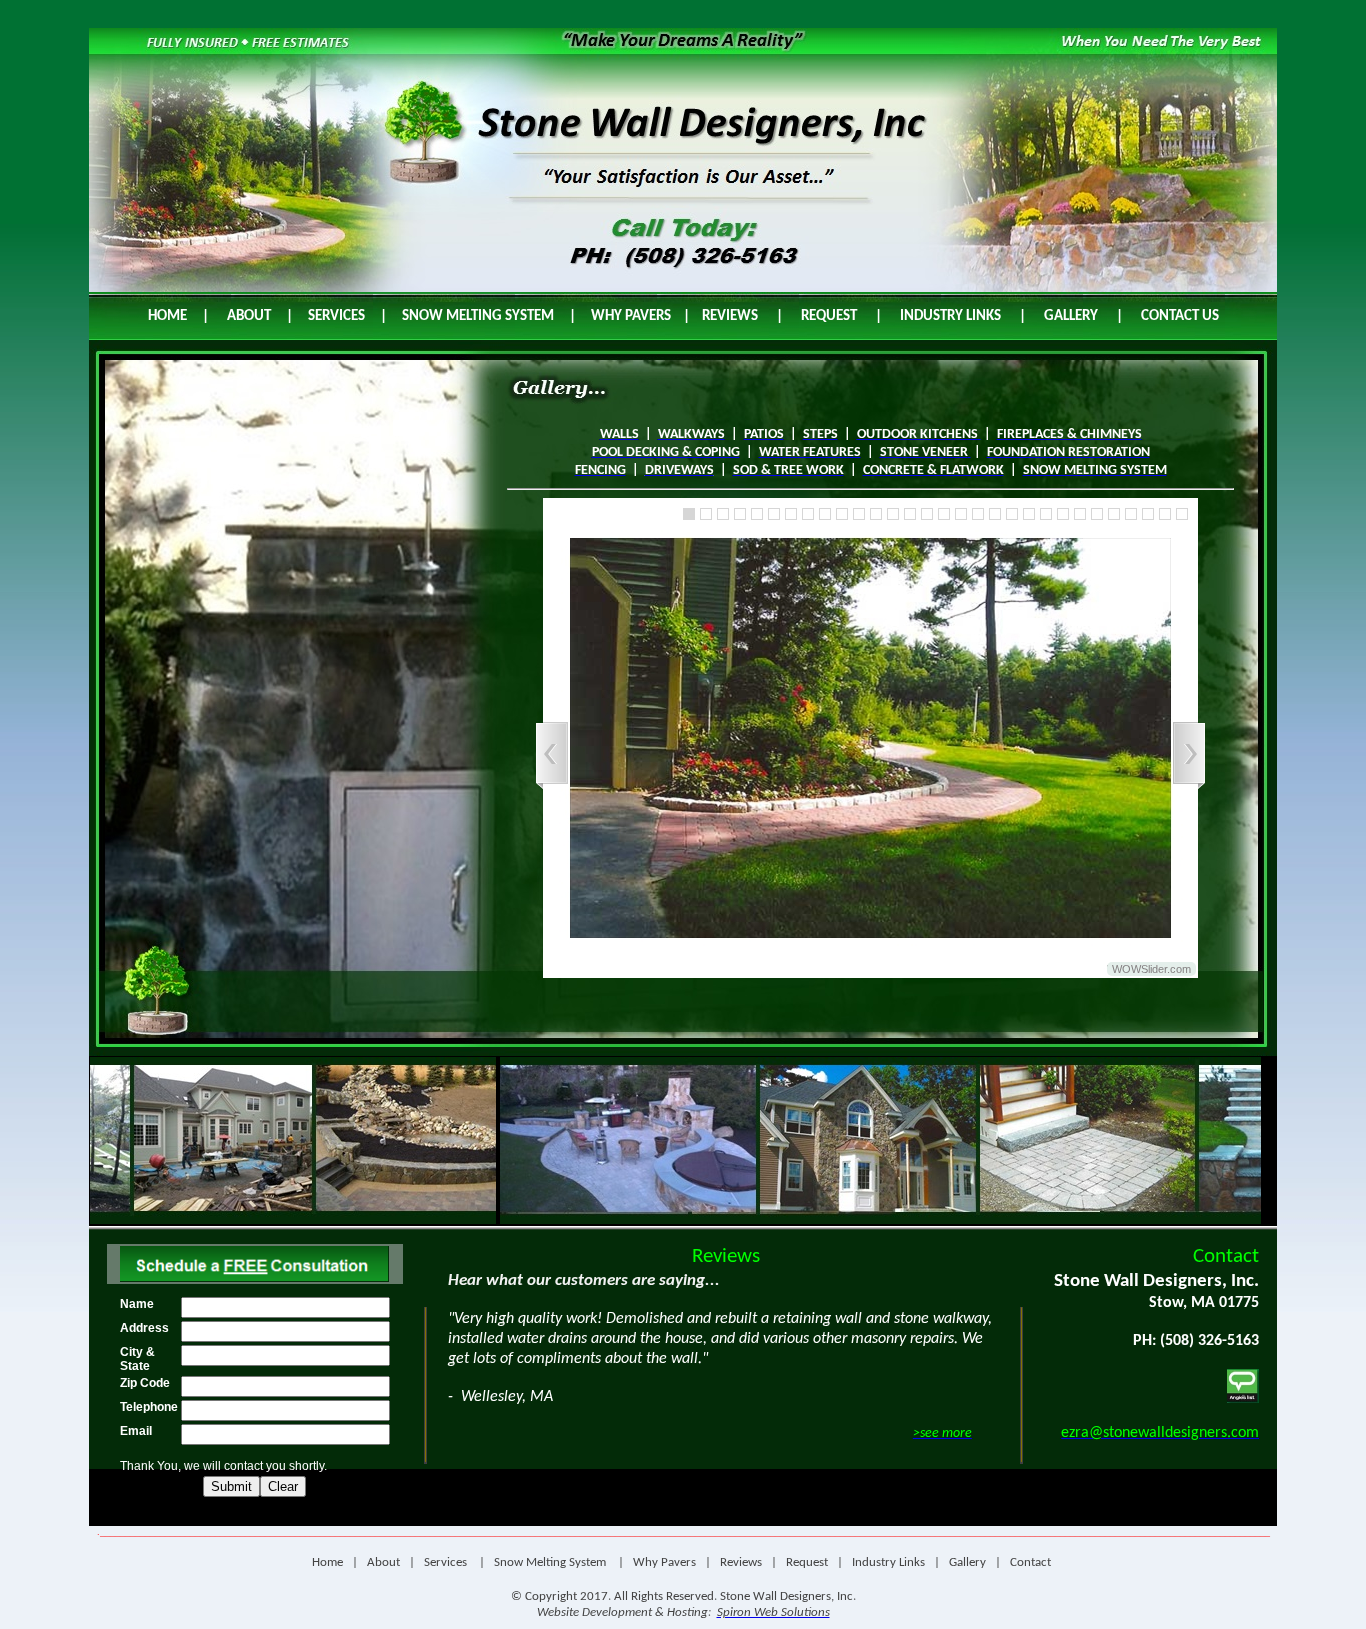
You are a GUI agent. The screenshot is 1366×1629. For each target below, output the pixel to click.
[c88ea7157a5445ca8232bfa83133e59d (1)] (1029, 514)
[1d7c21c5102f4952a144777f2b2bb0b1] (825, 514)
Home (327, 1562)
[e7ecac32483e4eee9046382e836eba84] (1165, 514)
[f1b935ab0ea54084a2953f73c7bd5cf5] (893, 514)
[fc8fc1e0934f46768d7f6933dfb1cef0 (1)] (910, 514)
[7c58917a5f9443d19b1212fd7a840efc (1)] (1097, 514)
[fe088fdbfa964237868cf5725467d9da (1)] (1012, 514)
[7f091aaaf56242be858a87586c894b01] (706, 514)
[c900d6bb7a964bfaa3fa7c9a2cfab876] (723, 514)
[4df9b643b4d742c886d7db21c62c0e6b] (1148, 514)
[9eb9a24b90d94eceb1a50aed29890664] (740, 514)
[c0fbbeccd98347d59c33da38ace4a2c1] (978, 514)
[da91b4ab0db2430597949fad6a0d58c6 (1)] (995, 514)
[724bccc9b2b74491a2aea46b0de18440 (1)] (944, 514)
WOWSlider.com (1151, 969)
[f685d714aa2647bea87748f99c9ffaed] (1080, 514)
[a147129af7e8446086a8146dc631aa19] (808, 514)
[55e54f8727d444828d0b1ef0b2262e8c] (757, 514)
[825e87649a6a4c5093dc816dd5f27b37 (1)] (876, 514)
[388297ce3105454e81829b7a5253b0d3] (961, 514)
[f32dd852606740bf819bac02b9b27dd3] (1182, 514)
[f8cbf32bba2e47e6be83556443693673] (1046, 514)
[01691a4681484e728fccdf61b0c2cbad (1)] (1063, 514)
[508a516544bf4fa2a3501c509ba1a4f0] (859, 514)
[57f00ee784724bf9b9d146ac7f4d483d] (842, 514)
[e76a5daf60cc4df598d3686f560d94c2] (1114, 514)
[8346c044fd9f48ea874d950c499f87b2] (689, 514)
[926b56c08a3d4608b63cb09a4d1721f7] (774, 514)
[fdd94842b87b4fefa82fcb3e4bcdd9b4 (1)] (1131, 514)
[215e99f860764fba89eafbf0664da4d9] (791, 514)
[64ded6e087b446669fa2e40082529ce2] (927, 514)
